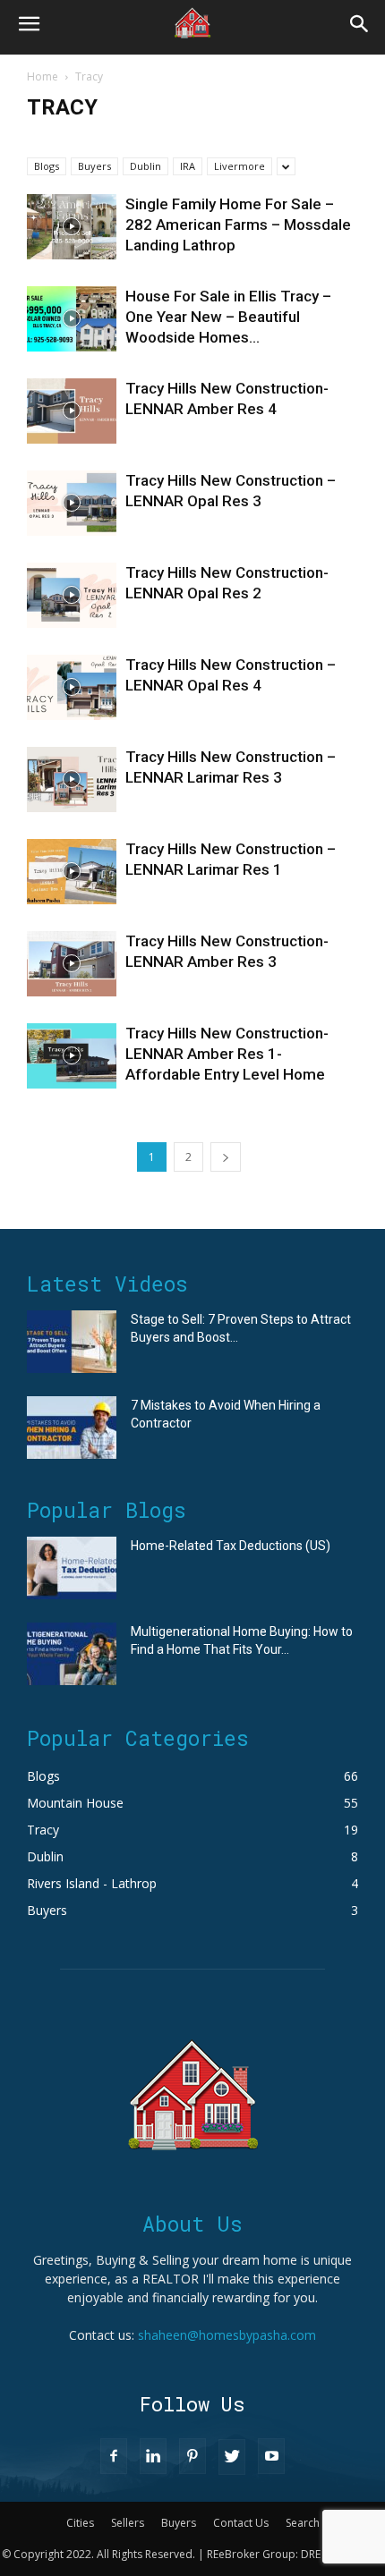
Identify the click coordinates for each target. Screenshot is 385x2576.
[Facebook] (114, 2456)
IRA (188, 166)
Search (303, 2523)
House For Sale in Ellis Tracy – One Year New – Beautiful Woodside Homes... (228, 317)
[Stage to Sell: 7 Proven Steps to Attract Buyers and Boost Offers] (72, 1342)
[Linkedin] (153, 2456)
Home (43, 76)
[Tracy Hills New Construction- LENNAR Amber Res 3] (72, 964)
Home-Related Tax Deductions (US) (231, 1546)
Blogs (47, 166)
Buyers (94, 166)
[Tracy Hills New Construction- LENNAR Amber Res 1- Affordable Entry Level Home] (72, 1056)
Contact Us (241, 2523)
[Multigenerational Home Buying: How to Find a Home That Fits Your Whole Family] (72, 1654)
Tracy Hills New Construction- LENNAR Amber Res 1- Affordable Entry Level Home (227, 1054)
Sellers (128, 2523)
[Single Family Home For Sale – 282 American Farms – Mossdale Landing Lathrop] (72, 227)
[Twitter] (232, 2457)
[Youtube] (271, 2456)
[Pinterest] (192, 2456)
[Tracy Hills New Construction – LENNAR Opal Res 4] (72, 687)
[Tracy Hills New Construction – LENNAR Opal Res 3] (72, 503)
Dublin (145, 166)
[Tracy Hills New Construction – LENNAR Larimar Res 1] (72, 872)
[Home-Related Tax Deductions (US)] (72, 1568)
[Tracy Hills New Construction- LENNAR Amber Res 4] (72, 411)
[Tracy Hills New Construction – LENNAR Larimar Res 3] (72, 780)
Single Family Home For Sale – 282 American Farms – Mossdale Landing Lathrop (238, 225)
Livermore (240, 166)
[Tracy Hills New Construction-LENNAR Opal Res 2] (72, 595)
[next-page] (226, 1157)
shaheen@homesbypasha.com (227, 2335)
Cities (80, 2523)
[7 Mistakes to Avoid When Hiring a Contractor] (72, 1428)
